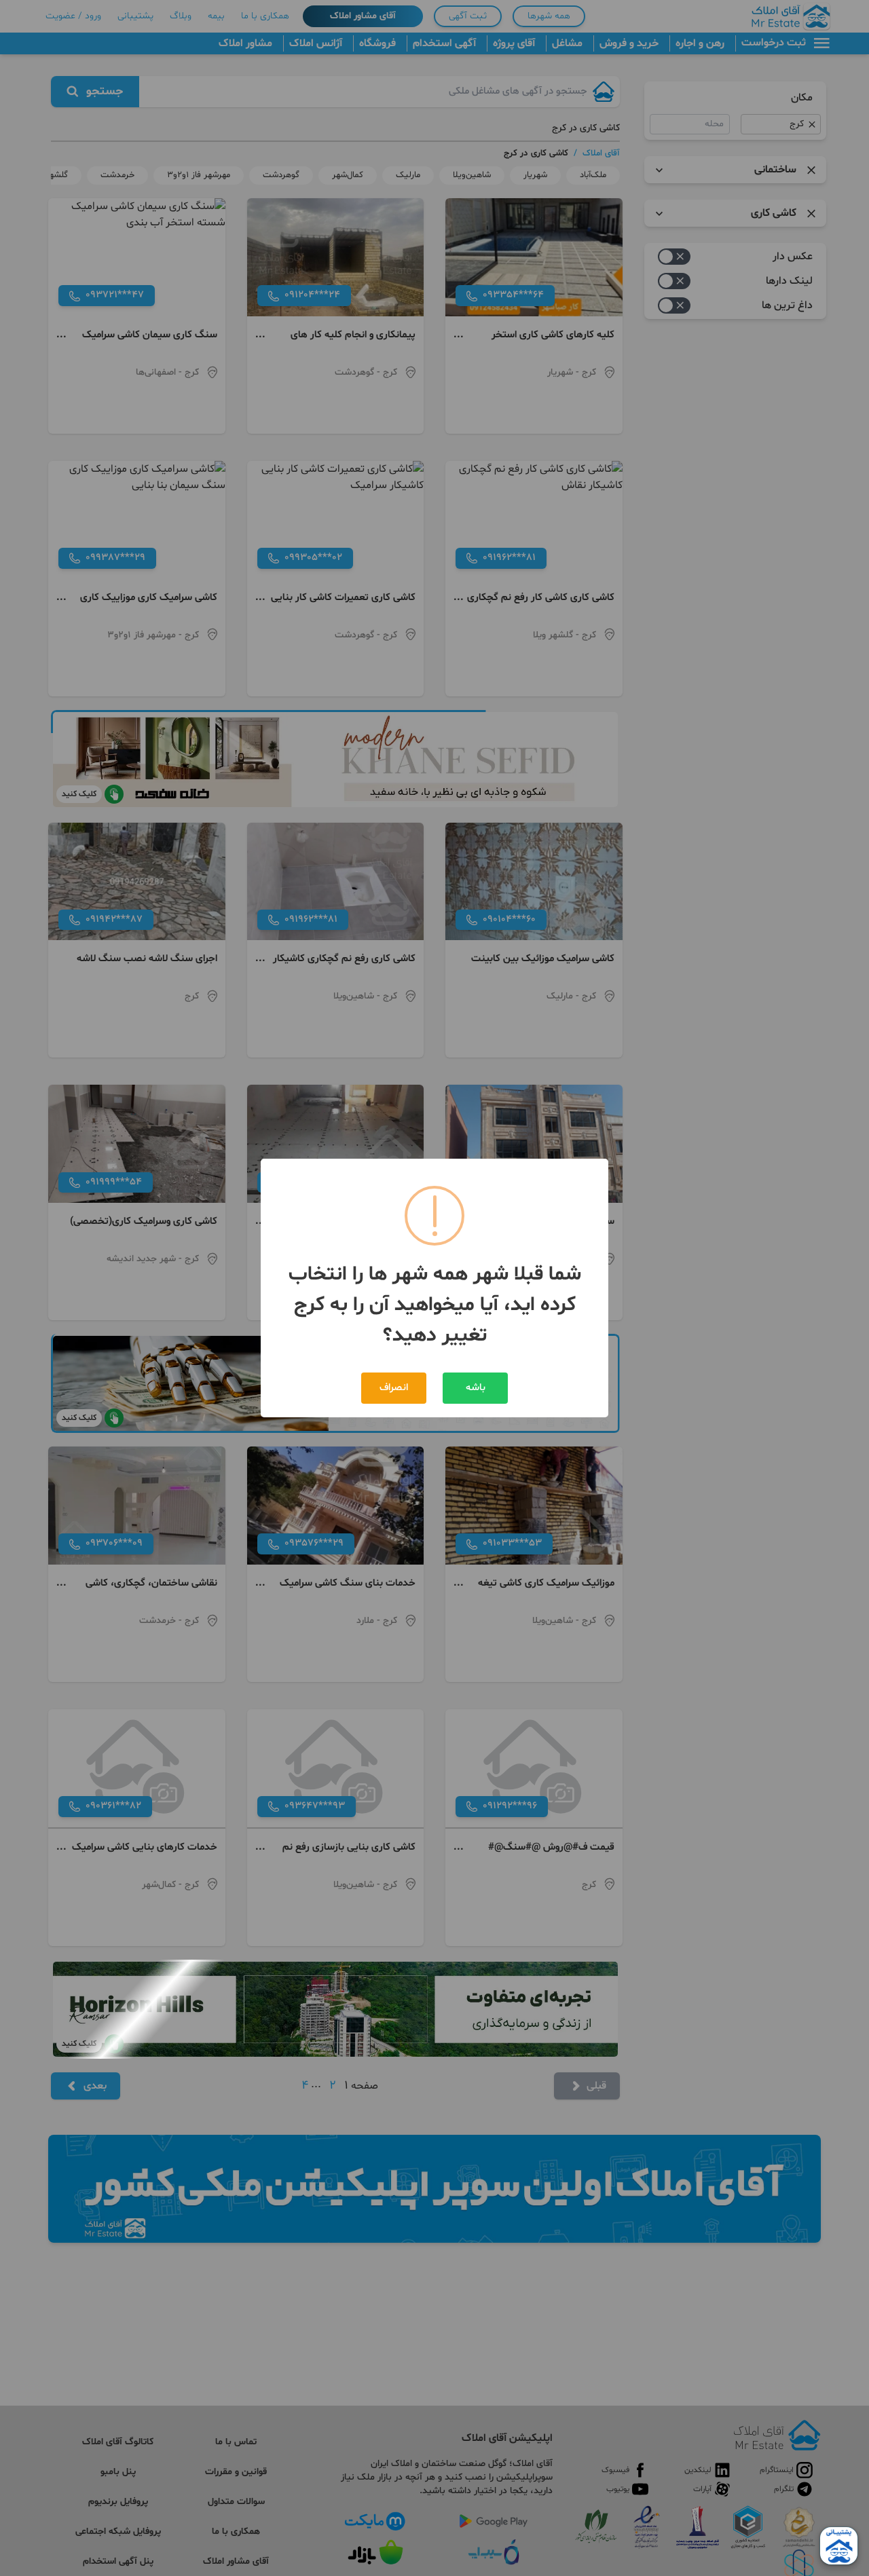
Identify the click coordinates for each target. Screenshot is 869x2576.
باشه (476, 1388)
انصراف (394, 1388)
